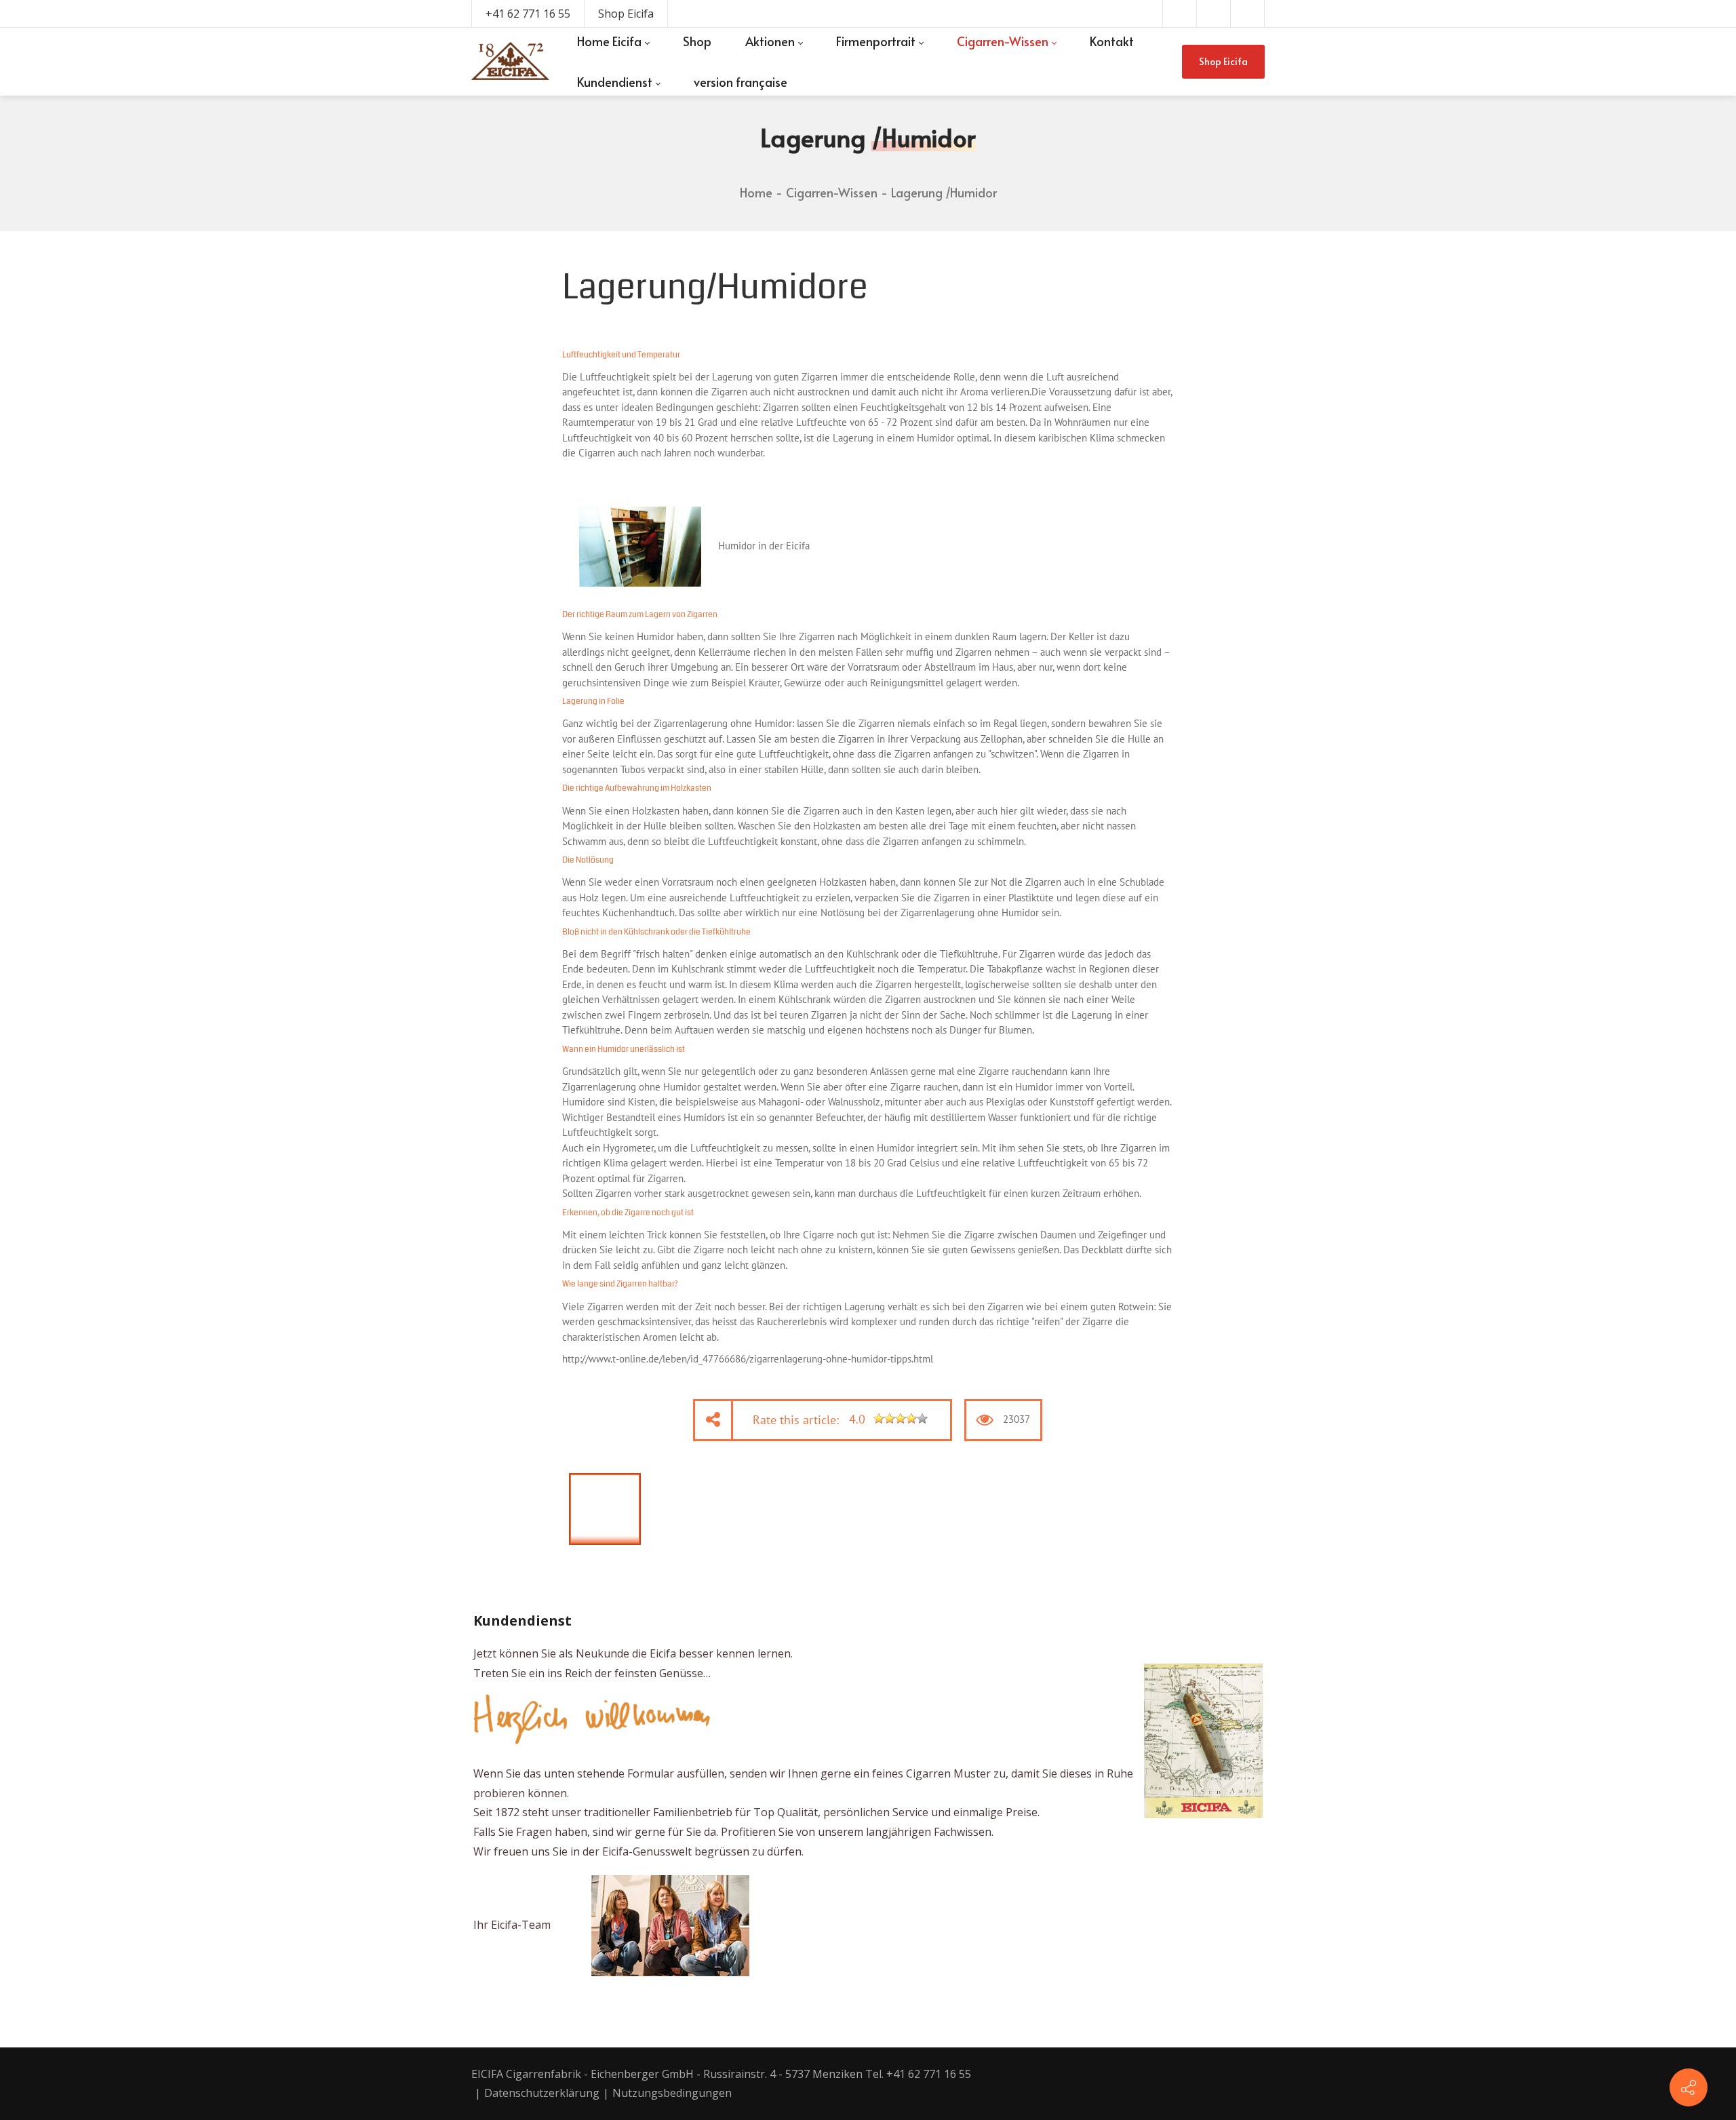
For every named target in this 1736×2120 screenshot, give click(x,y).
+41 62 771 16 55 (528, 14)
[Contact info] (1689, 2087)
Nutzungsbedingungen (672, 2093)
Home (756, 192)
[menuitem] (613, 41)
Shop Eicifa (626, 14)
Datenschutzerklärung (542, 2093)
